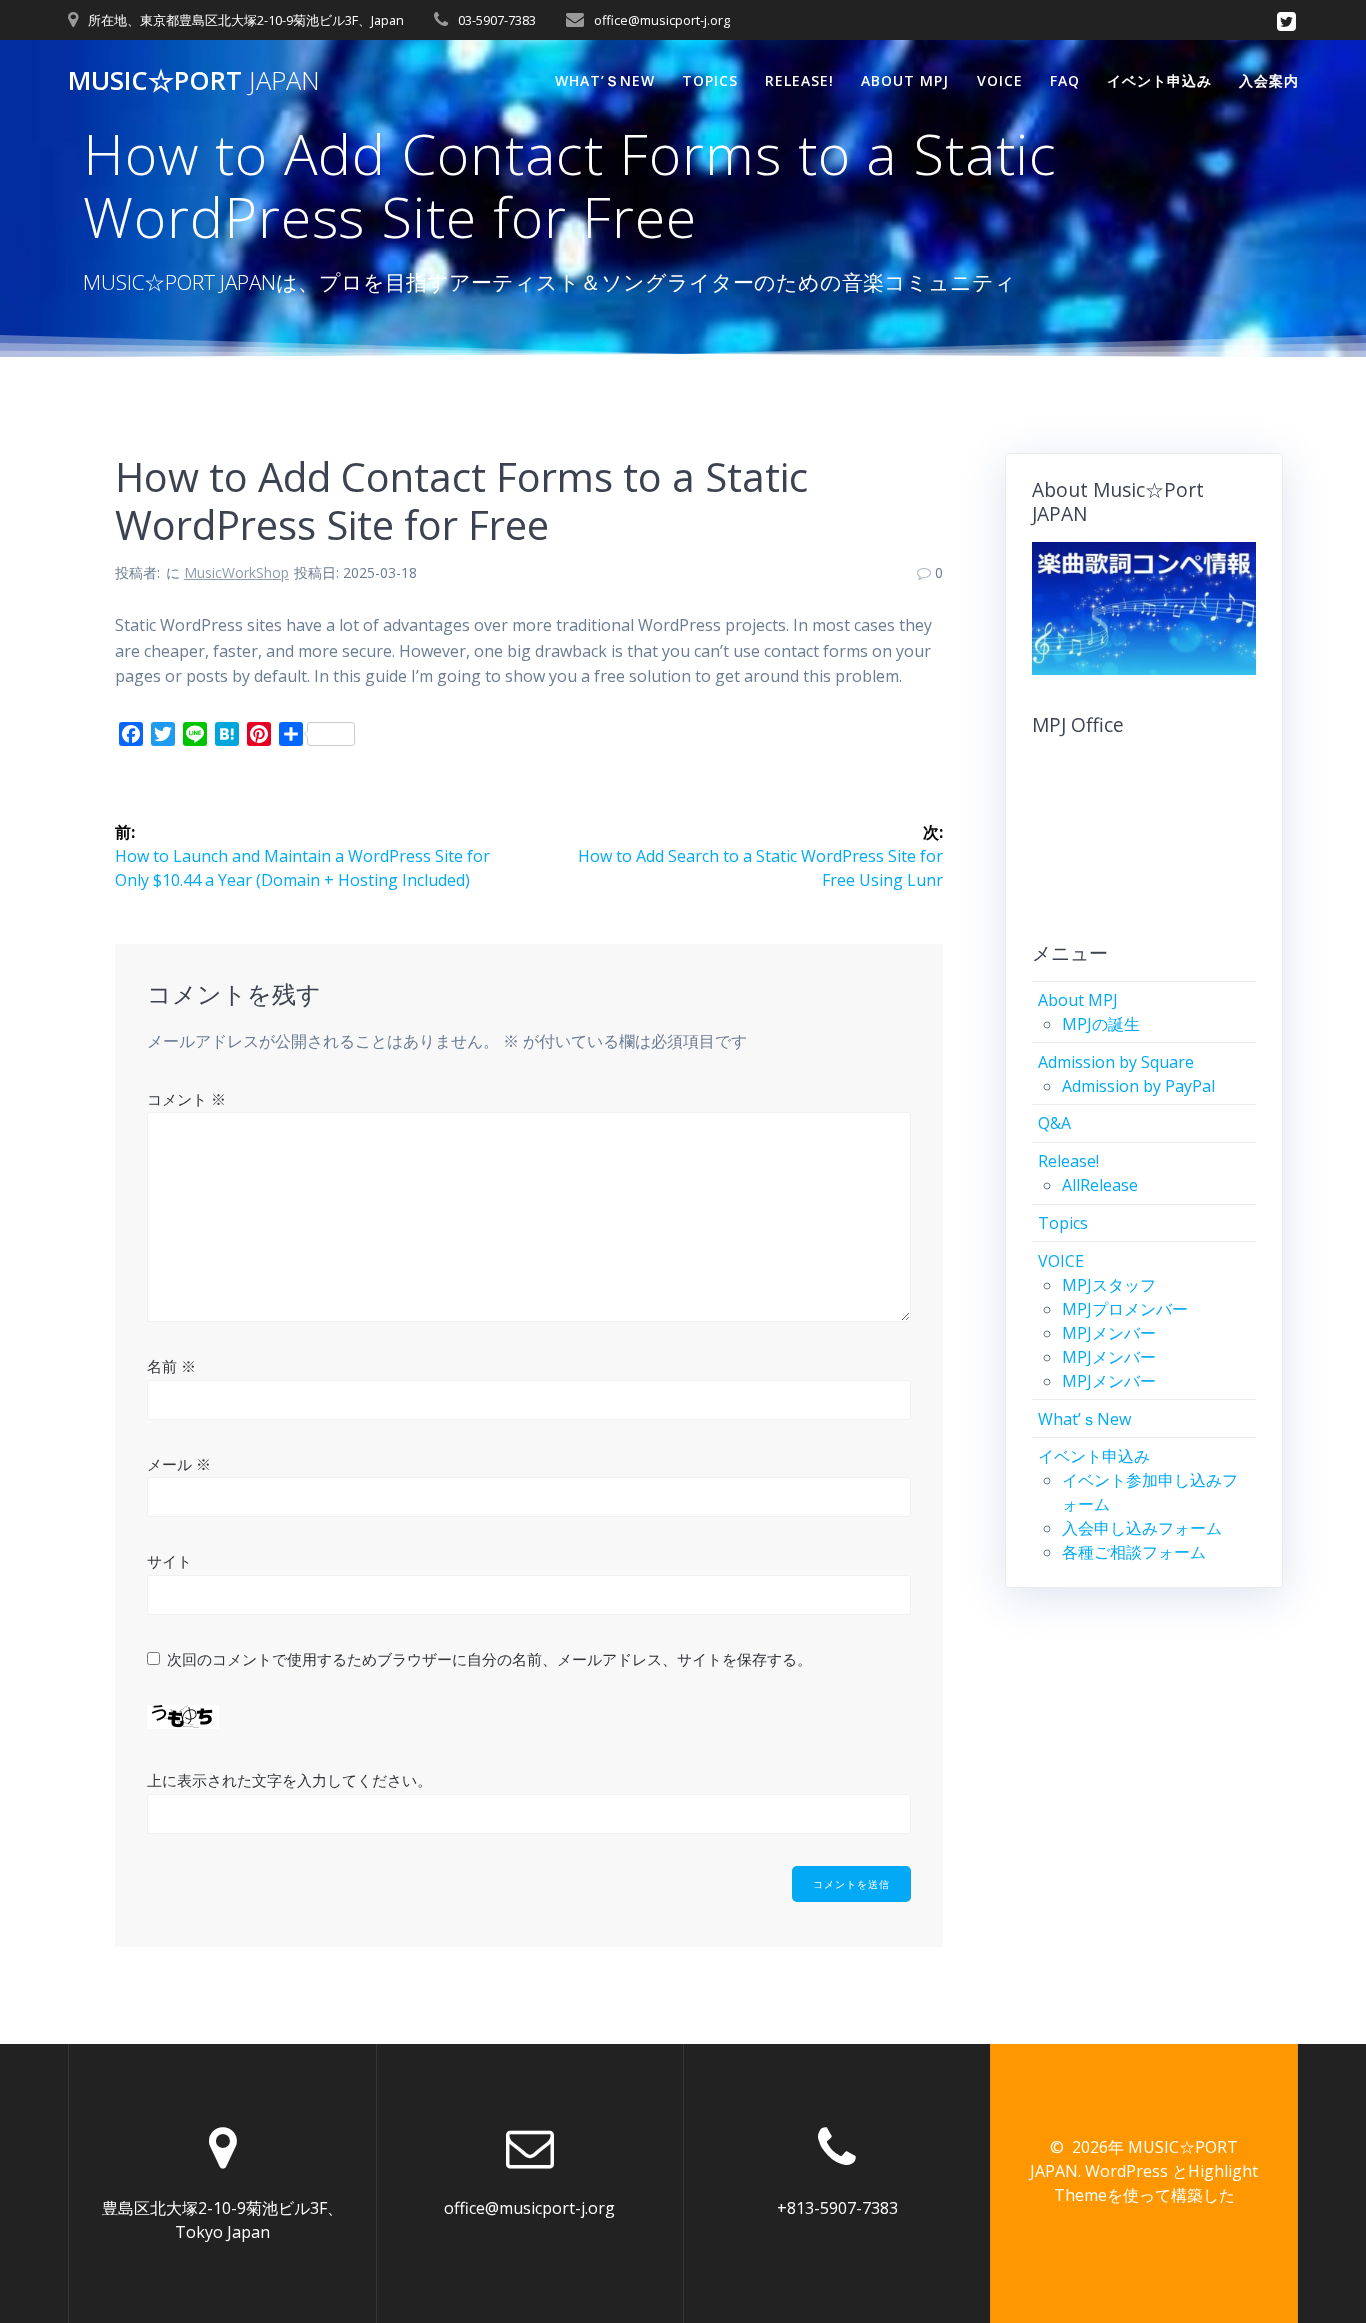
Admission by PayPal (1138, 1086)
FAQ (1065, 80)
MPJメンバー (1109, 1333)
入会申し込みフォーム (1142, 1528)
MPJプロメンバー (1125, 1309)
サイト (169, 1561)
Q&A (1054, 1123)
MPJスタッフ (1109, 1285)
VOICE (1000, 80)
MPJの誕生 (1101, 1024)
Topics (710, 80)
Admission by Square (1116, 1062)
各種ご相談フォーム (1134, 1552)
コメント (186, 1099)
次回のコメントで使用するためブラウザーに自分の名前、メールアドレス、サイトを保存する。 (489, 1659)
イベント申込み (1159, 80)
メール (179, 1464)
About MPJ (905, 80)
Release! (799, 80)
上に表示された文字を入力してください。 (289, 1780)
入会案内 (1269, 80)
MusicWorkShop (236, 572)
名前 (171, 1366)
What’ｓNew (605, 80)
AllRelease (1100, 1185)
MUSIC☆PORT (194, 81)
